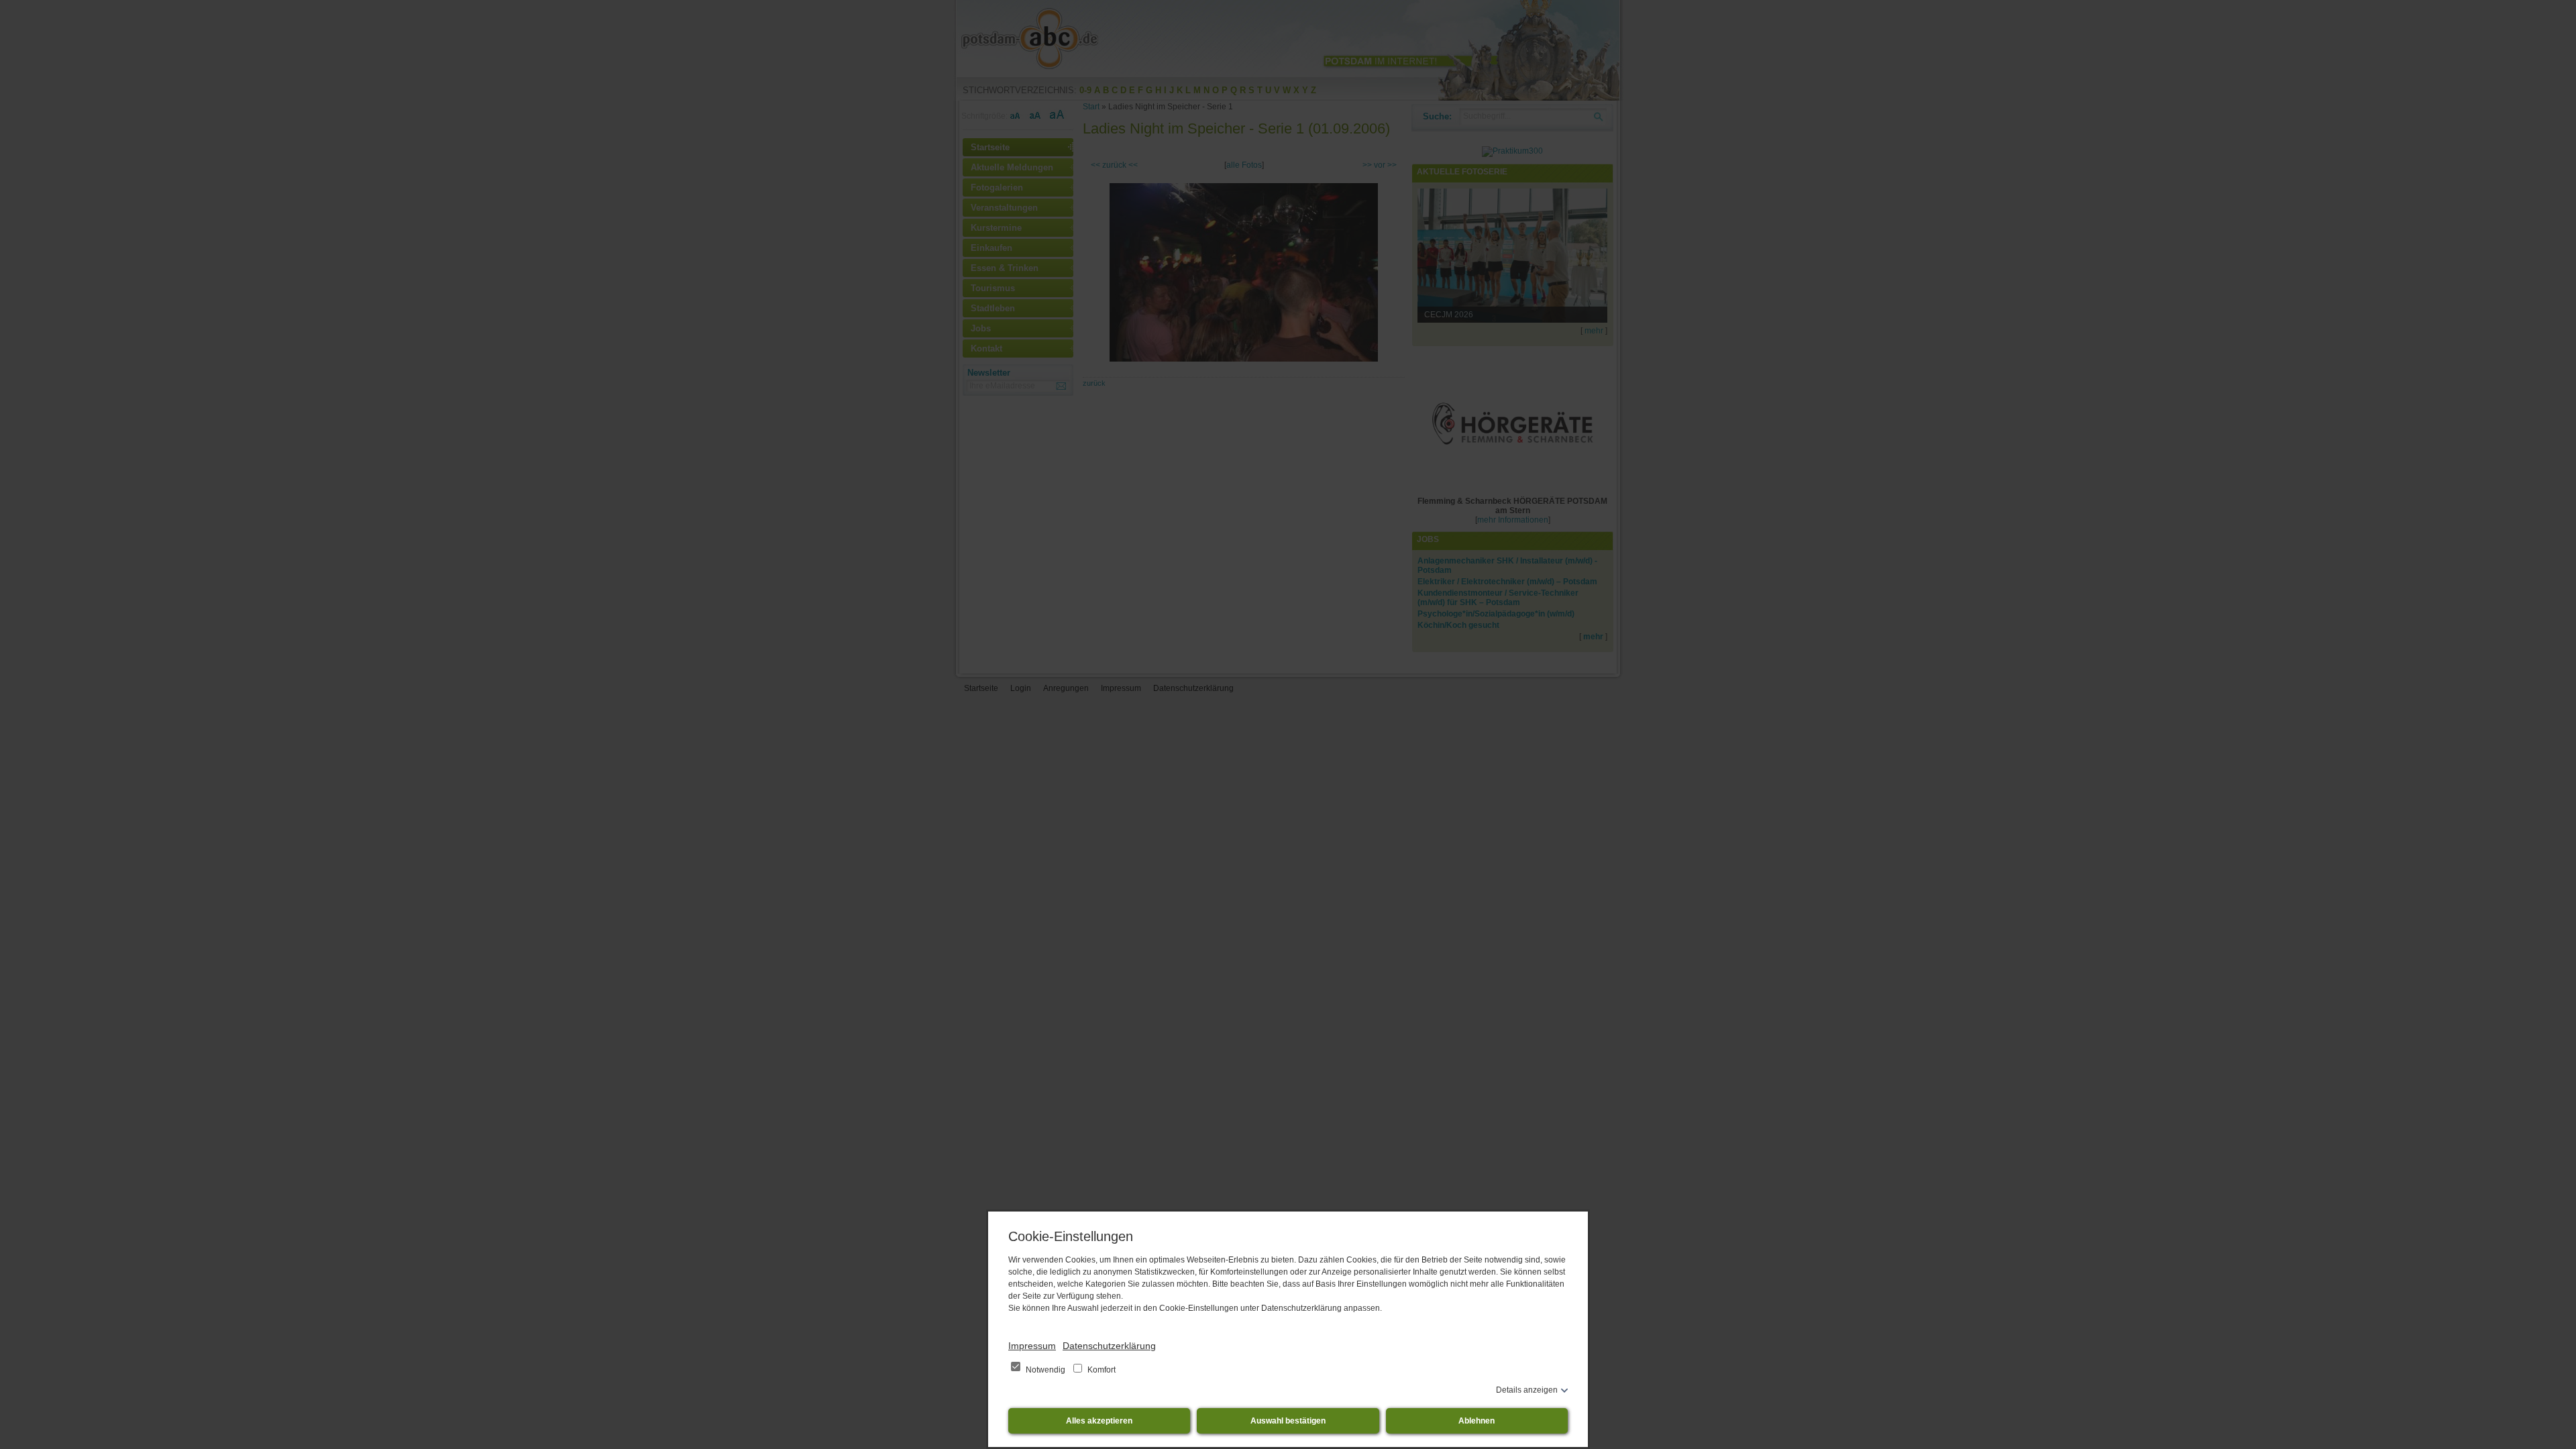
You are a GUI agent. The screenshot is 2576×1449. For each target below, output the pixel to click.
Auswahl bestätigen (1288, 1421)
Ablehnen (1477, 1421)
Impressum (1032, 1346)
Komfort (1101, 1370)
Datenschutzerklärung (1109, 1346)
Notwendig (1045, 1370)
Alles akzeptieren (1099, 1421)
